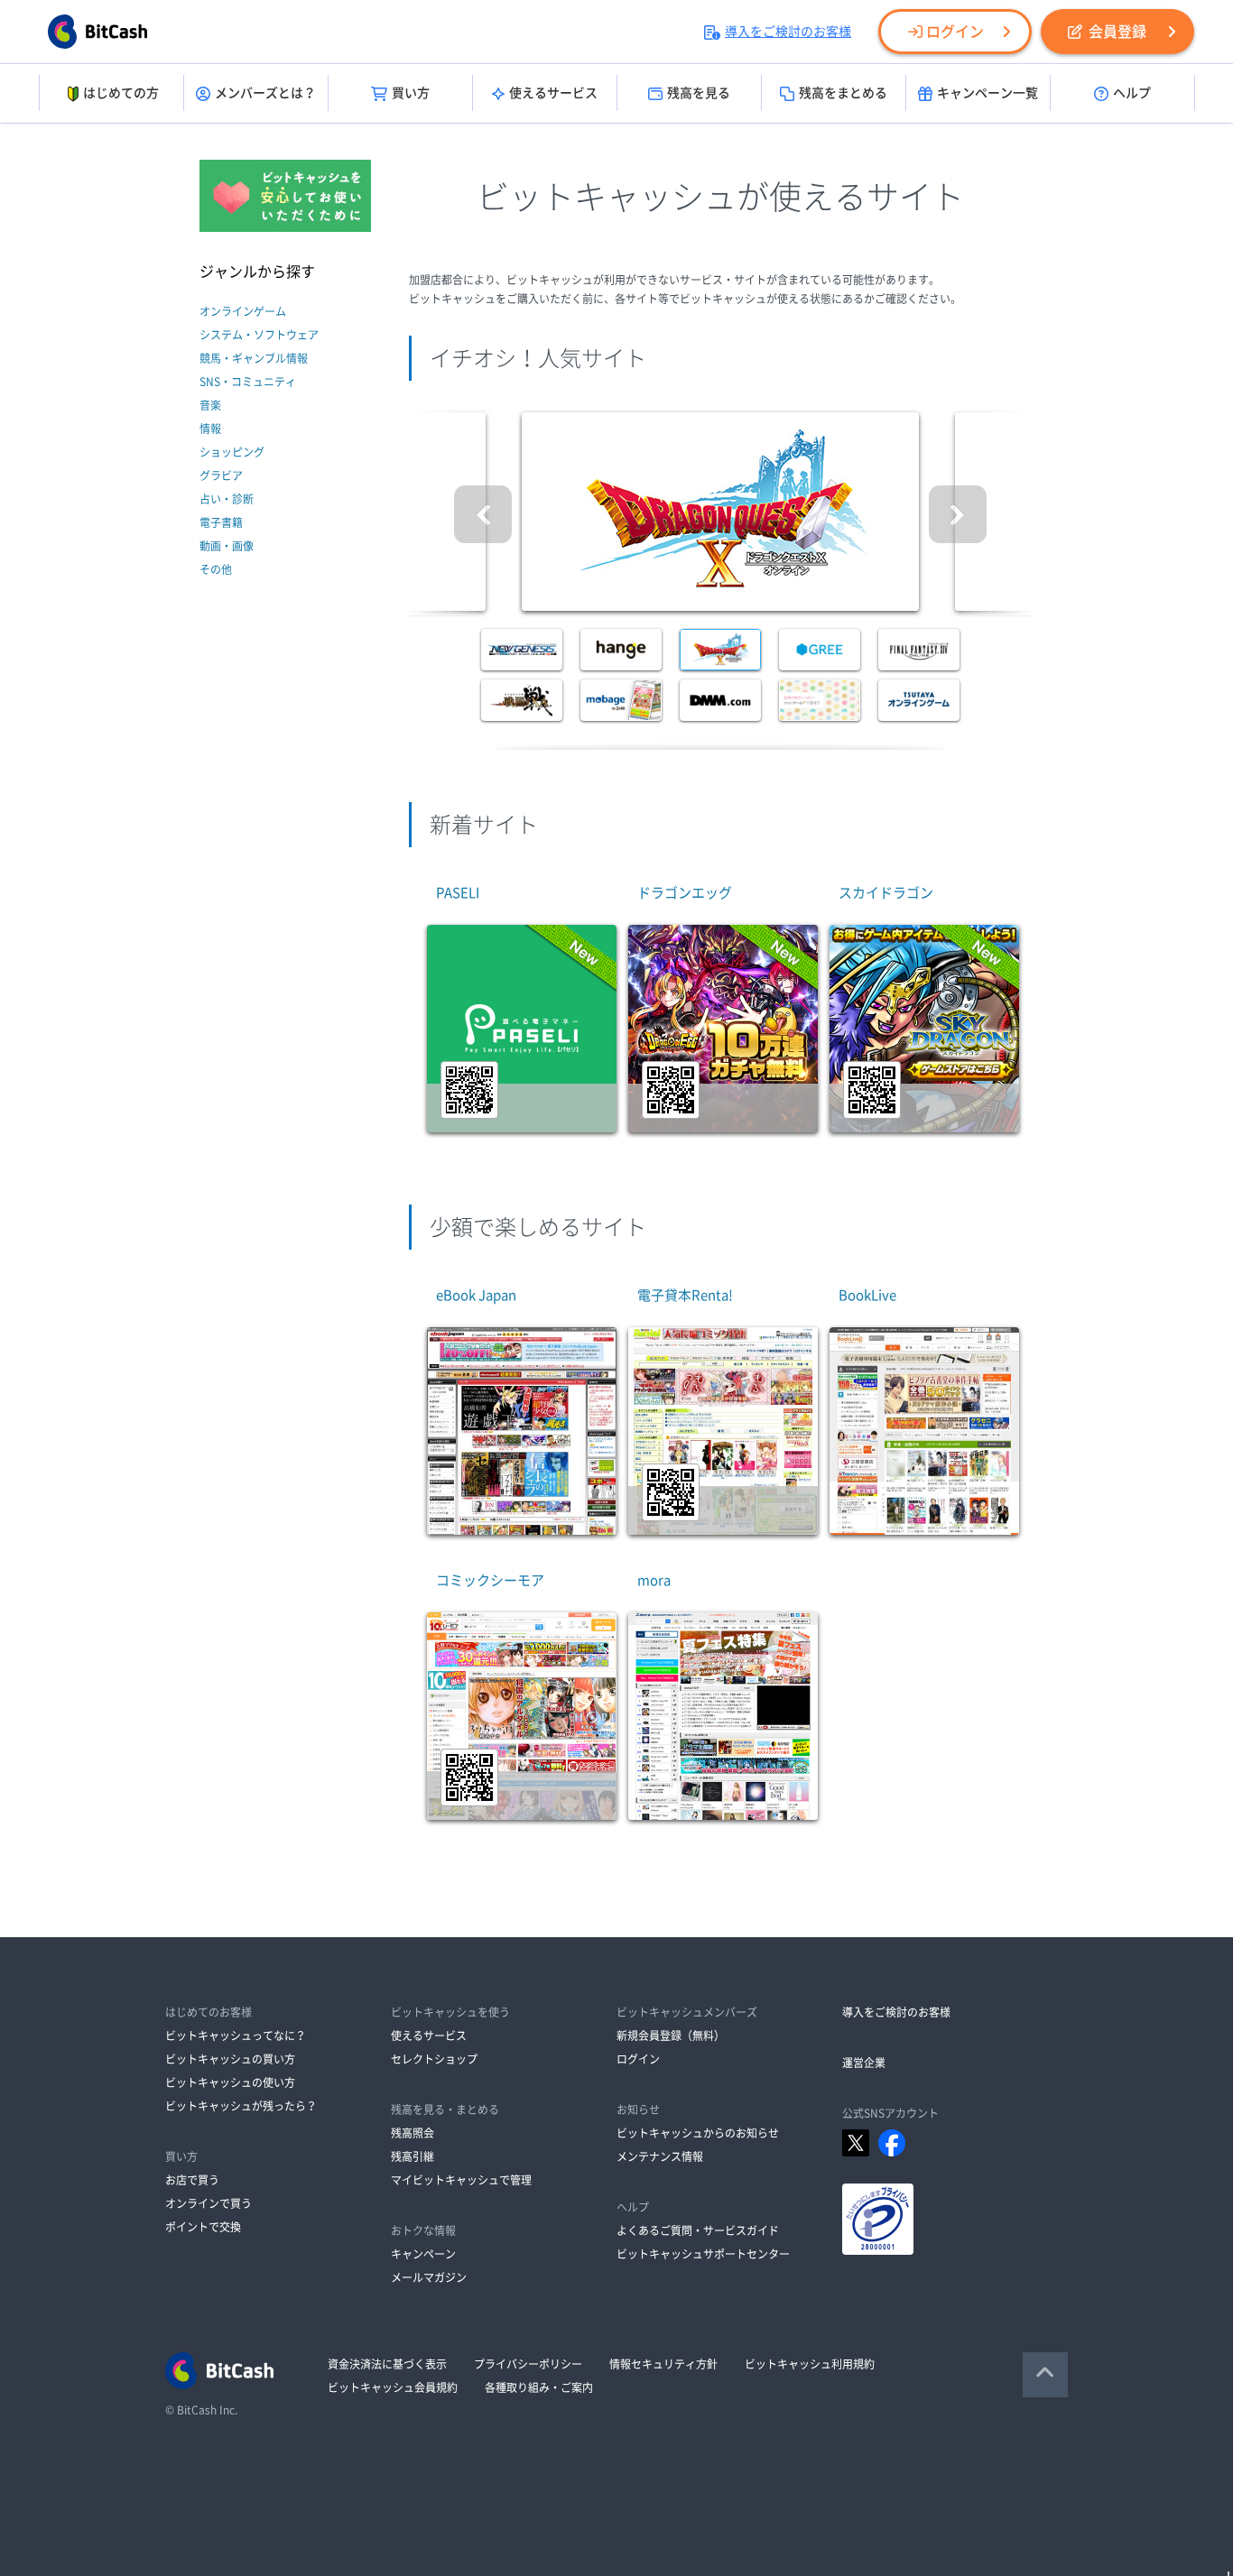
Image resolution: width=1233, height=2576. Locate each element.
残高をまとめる (843, 93)
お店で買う (192, 2180)
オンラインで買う (209, 2203)
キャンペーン (423, 2254)
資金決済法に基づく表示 (387, 2364)
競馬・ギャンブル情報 (254, 358)
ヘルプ (1132, 93)
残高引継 (413, 2156)
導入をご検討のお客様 (788, 32)
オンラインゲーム (243, 311)
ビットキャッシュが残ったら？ (241, 2106)
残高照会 (413, 2133)
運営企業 (864, 2063)
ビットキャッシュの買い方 (230, 2059)
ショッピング (232, 452)
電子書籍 (221, 522)
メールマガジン (429, 2277)
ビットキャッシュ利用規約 (810, 2364)
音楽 (210, 405)
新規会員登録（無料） (671, 2036)
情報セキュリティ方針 (663, 2364)
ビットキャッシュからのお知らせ (698, 2133)
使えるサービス (553, 93)
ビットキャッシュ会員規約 (393, 2387)
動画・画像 (227, 546)
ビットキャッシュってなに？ (236, 2036)
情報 (210, 429)
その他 (216, 569)
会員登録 (1117, 32)
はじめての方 (121, 93)
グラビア (221, 475)
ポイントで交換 (203, 2227)
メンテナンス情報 (660, 2156)
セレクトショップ (434, 2059)
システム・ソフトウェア (259, 335)
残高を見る (699, 93)
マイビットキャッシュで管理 (461, 2180)
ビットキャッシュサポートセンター (703, 2254)
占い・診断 (227, 499)
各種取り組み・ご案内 (539, 2387)
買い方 (411, 93)
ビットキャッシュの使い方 (230, 2082)
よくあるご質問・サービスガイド (698, 2230)
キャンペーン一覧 (987, 93)
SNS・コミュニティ (248, 382)
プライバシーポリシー (528, 2364)
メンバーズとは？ (265, 93)
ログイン (955, 32)
